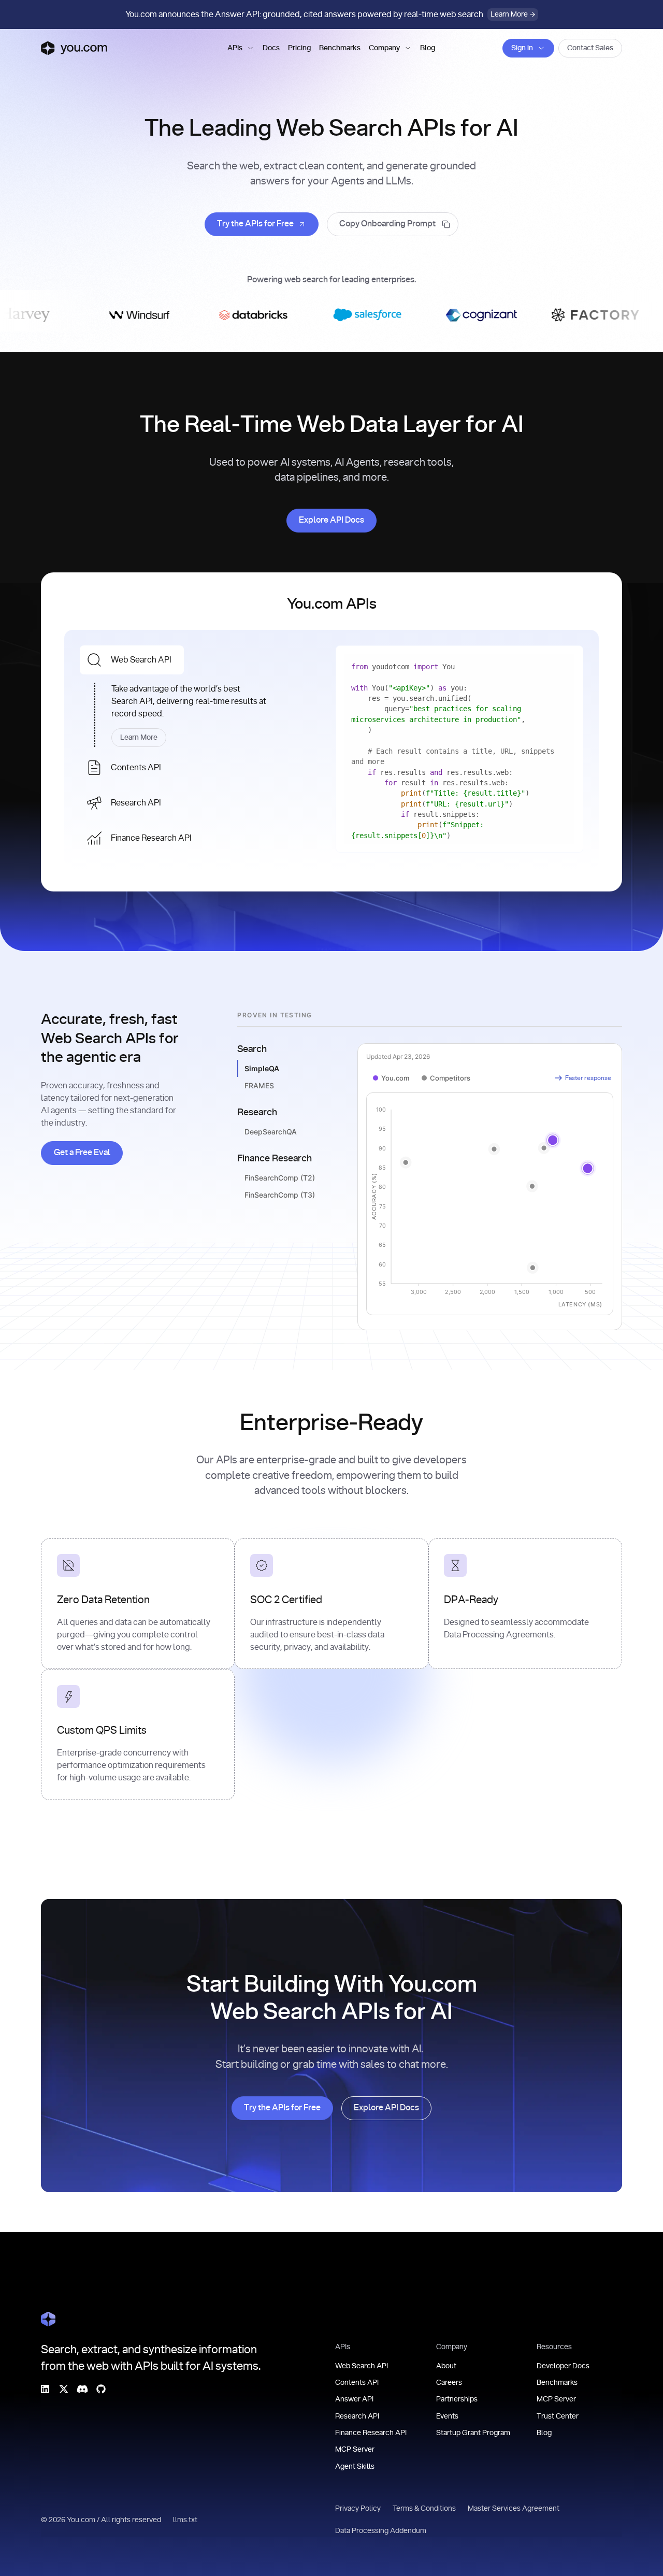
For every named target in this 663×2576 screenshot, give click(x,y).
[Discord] (82, 2388)
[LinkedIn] (45, 2388)
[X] (64, 2388)
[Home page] (74, 48)
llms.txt (186, 2520)
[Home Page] (48, 2319)
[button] (241, 48)
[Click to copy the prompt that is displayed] (393, 224)
